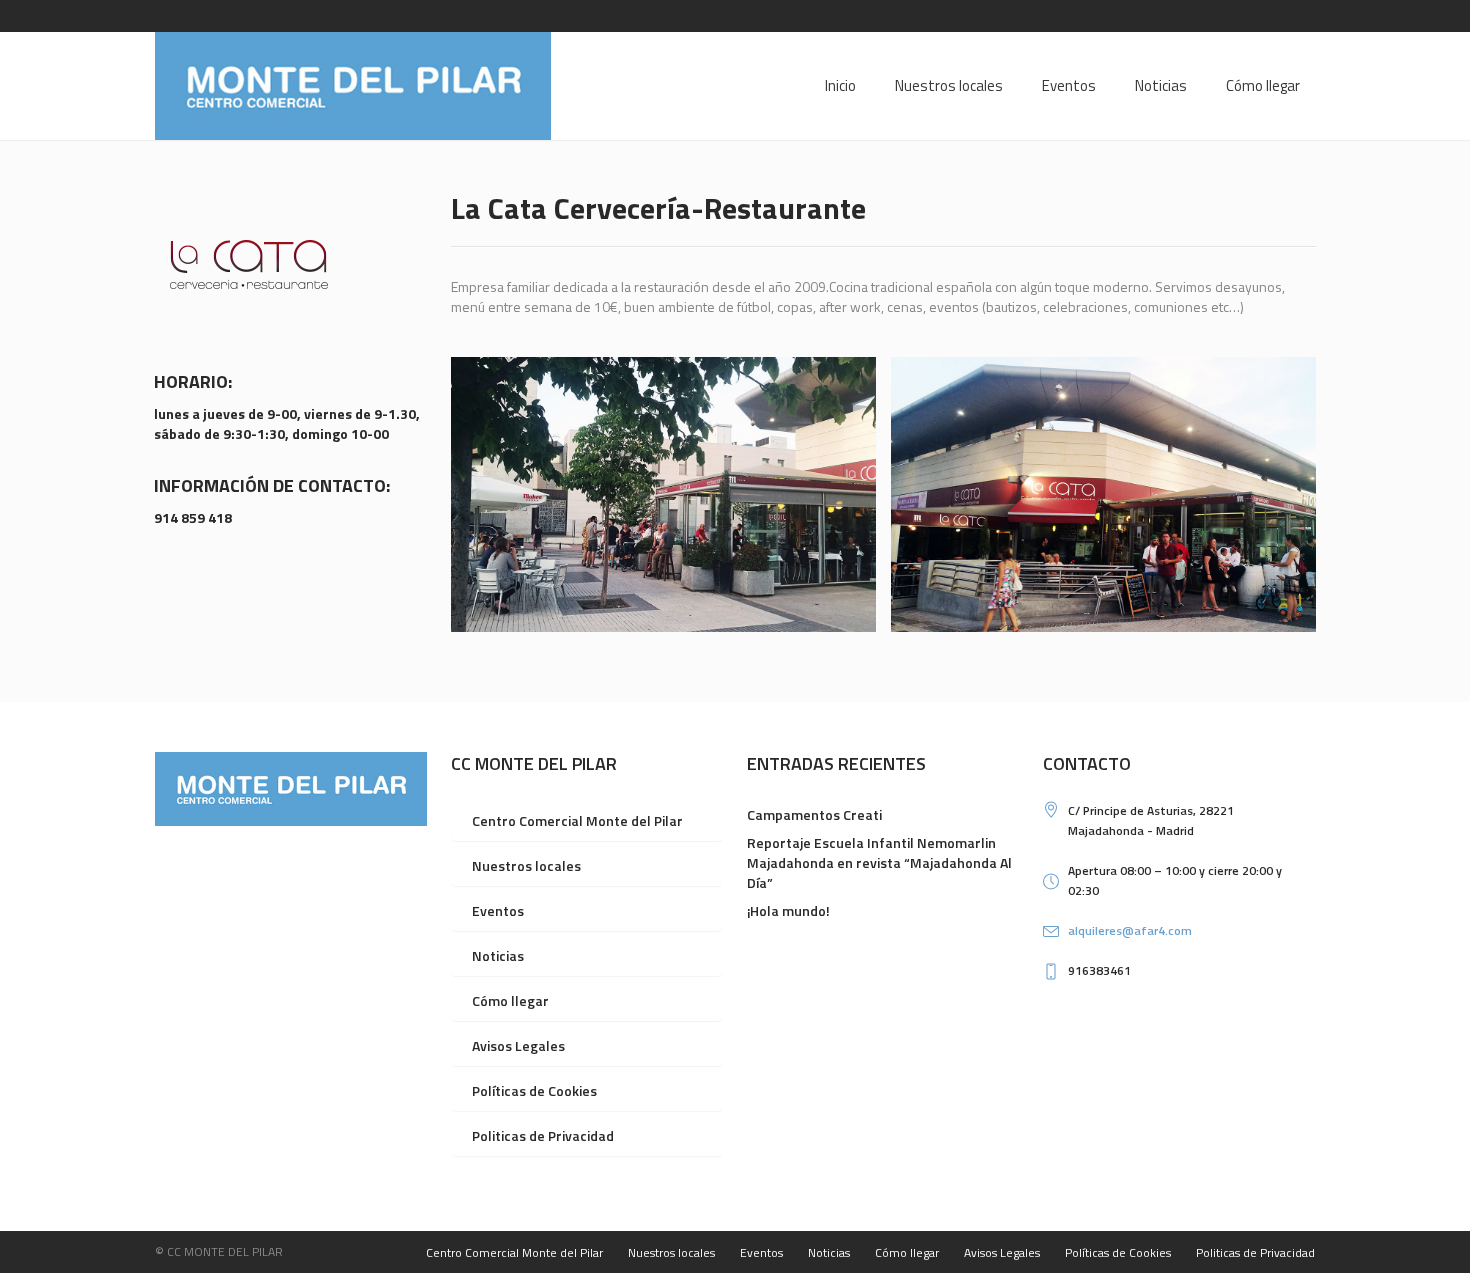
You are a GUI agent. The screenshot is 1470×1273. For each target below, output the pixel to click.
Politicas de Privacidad (543, 1135)
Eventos (498, 910)
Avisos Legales (518, 1045)
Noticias (498, 955)
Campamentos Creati (814, 814)
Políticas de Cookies (534, 1090)
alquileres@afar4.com (1130, 930)
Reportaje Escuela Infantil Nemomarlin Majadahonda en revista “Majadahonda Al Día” (879, 862)
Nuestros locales (526, 865)
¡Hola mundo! (788, 910)
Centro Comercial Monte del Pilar (577, 820)
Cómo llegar (510, 1000)
